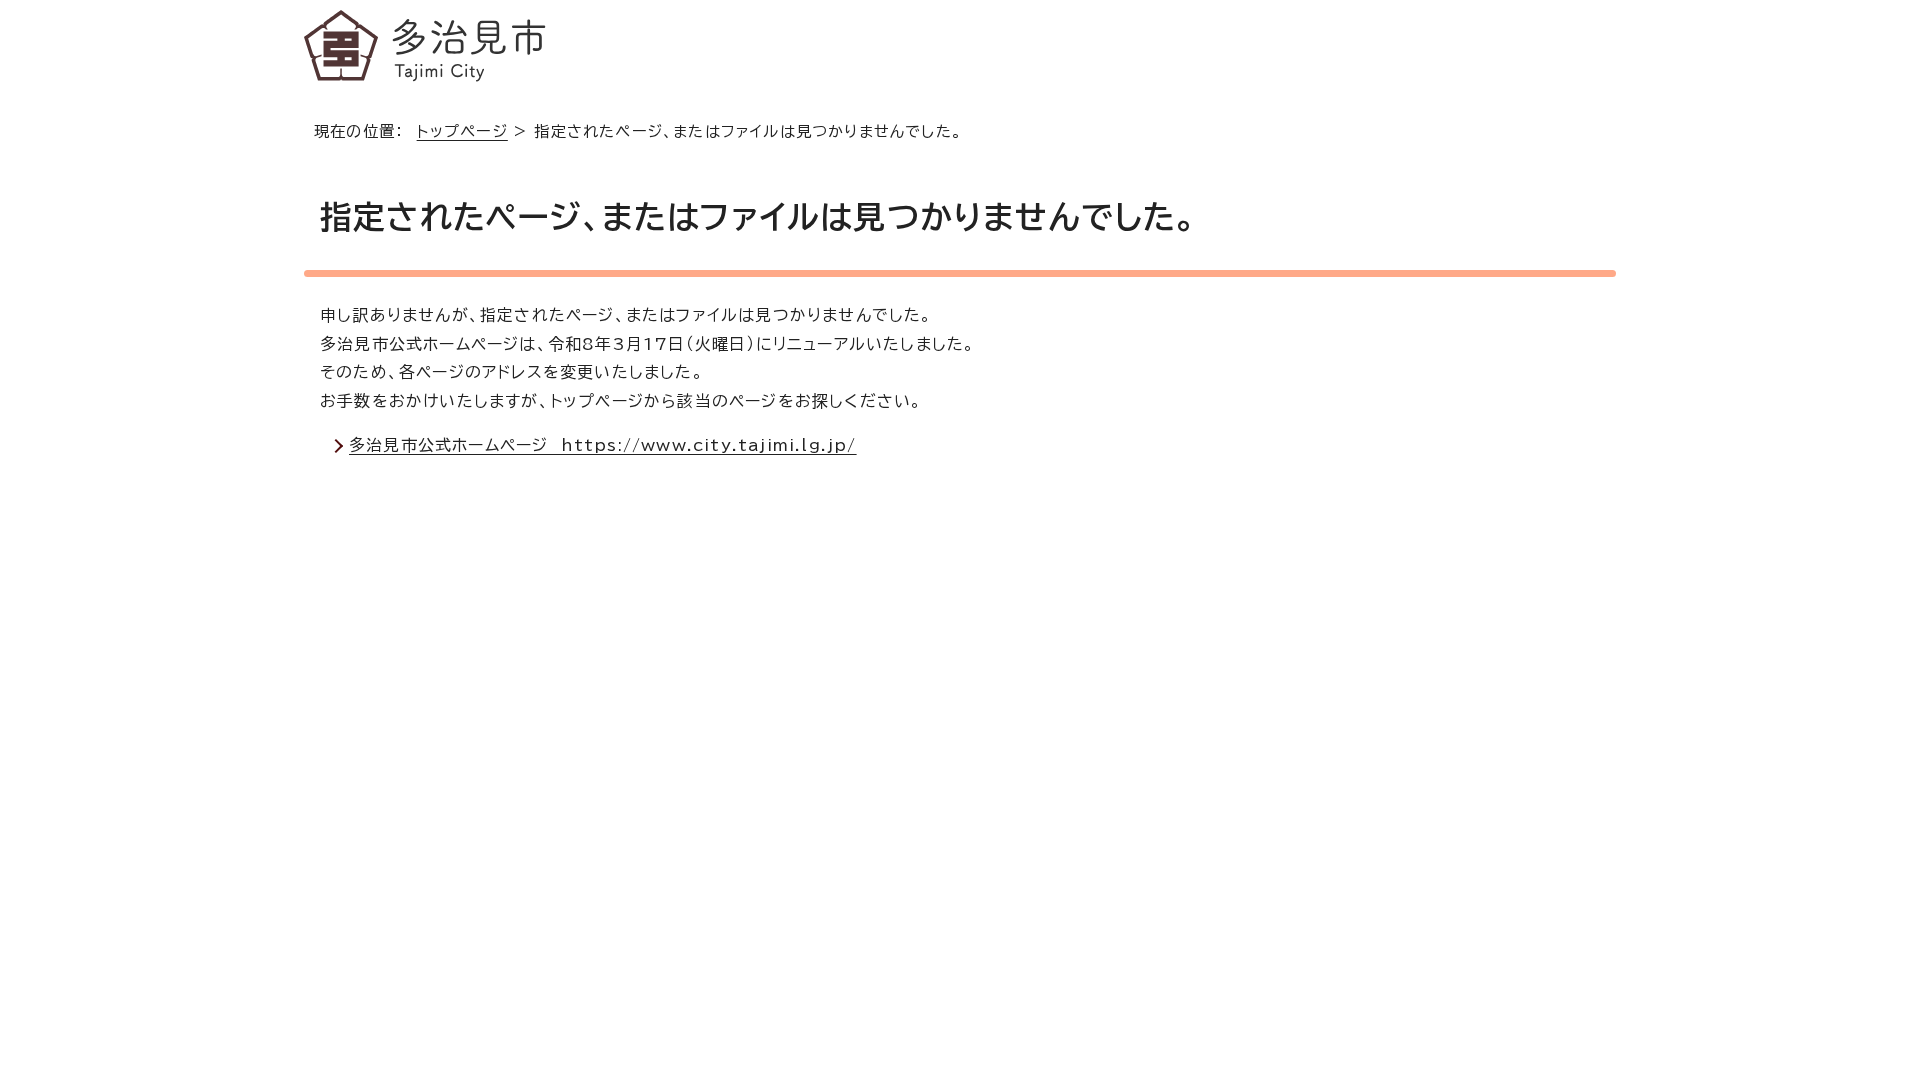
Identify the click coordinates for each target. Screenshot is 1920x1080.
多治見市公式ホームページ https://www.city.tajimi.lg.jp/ (603, 445)
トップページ (462, 131)
